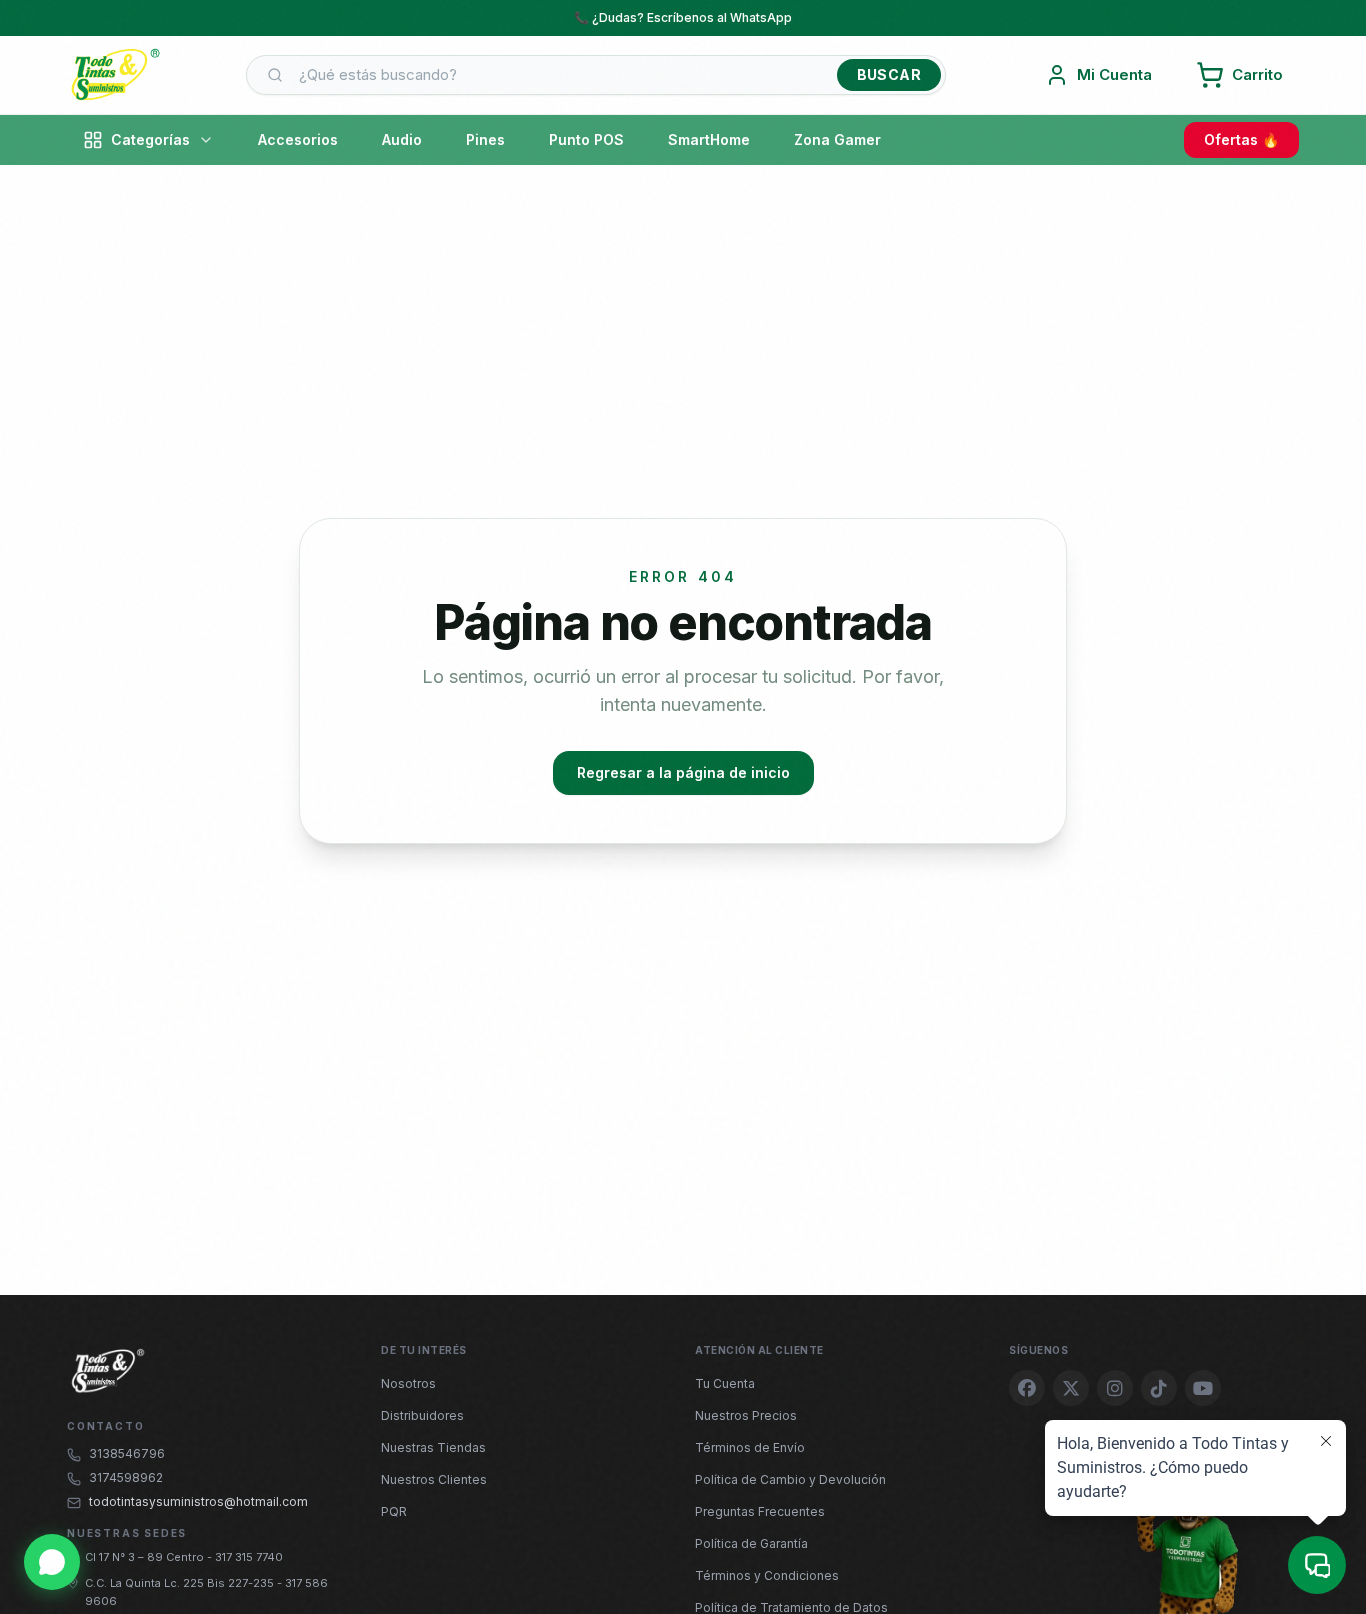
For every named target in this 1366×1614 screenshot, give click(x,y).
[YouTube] (1203, 1388)
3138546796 (127, 1453)
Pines (485, 139)
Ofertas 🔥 (1241, 139)
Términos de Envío (750, 1447)
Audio (402, 139)
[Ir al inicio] (115, 75)
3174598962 (126, 1477)
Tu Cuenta (725, 1383)
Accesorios (298, 139)
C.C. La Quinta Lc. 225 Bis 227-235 (181, 1583)
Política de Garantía (751, 1543)
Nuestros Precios (746, 1415)
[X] (1071, 1388)
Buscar (889, 74)
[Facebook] (1027, 1388)
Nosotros (408, 1383)
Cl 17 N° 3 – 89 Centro (146, 1557)
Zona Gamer (837, 139)
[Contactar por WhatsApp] (52, 1562)
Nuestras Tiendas (433, 1447)
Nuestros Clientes (434, 1479)
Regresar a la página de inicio (683, 772)
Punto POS (586, 139)
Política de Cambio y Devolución (790, 1479)
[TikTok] (1159, 1388)
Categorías (150, 139)
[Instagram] (1115, 1388)
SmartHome (709, 139)
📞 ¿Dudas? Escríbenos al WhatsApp (683, 17)
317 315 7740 (249, 1557)
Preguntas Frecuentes (760, 1511)
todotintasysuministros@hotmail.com (198, 1501)
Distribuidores (422, 1415)
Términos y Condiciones (767, 1575)
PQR (394, 1511)
